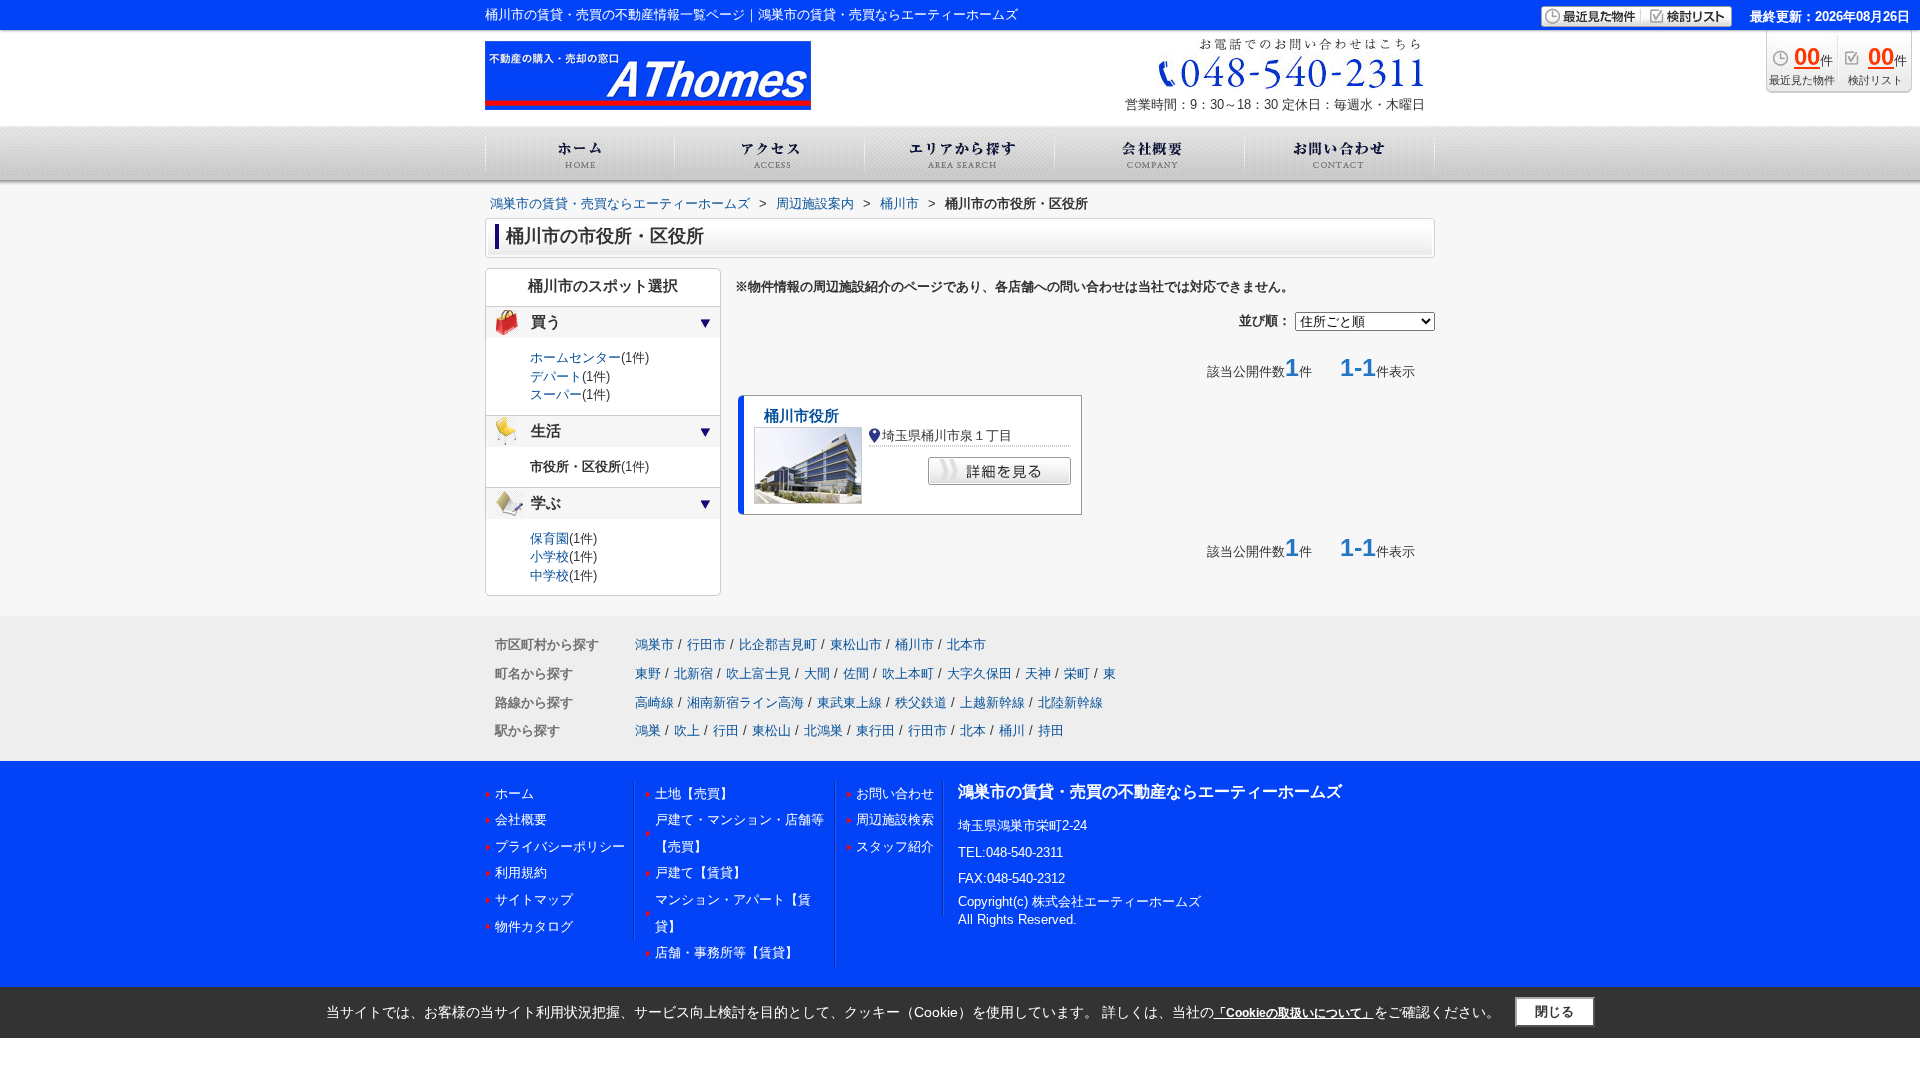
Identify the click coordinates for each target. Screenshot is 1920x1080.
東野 (648, 673)
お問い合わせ (895, 793)
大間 (817, 673)
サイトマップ (534, 899)
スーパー (556, 394)
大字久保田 (979, 673)
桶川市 (914, 644)
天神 (1038, 673)
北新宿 (693, 673)
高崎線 (654, 702)
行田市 (706, 644)
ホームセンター (575, 357)
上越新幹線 (992, 702)
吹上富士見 (758, 673)
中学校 (549, 575)
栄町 (1077, 673)
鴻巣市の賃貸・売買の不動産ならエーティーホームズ (1150, 791)
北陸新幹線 (1070, 702)
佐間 (856, 673)
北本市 (966, 644)
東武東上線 (849, 702)
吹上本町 (908, 673)
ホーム (514, 793)
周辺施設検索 (895, 819)
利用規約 (521, 872)
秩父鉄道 (921, 702)
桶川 (1012, 730)
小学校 (549, 556)
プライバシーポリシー (560, 846)
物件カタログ (534, 926)
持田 (1051, 730)
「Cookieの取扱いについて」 (1294, 1013)
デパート (556, 376)
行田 (726, 730)
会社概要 (521, 819)
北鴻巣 (823, 730)
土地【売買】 (694, 793)
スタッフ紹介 (895, 846)
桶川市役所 (801, 416)
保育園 (549, 538)
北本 (973, 730)
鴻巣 (648, 730)
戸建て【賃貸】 (700, 872)
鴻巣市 (654, 644)
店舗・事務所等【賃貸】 (726, 952)
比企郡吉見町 (778, 644)
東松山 (771, 730)
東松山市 (856, 644)
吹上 (687, 730)
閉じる (1554, 1011)
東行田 (875, 730)
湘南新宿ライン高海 (745, 702)
